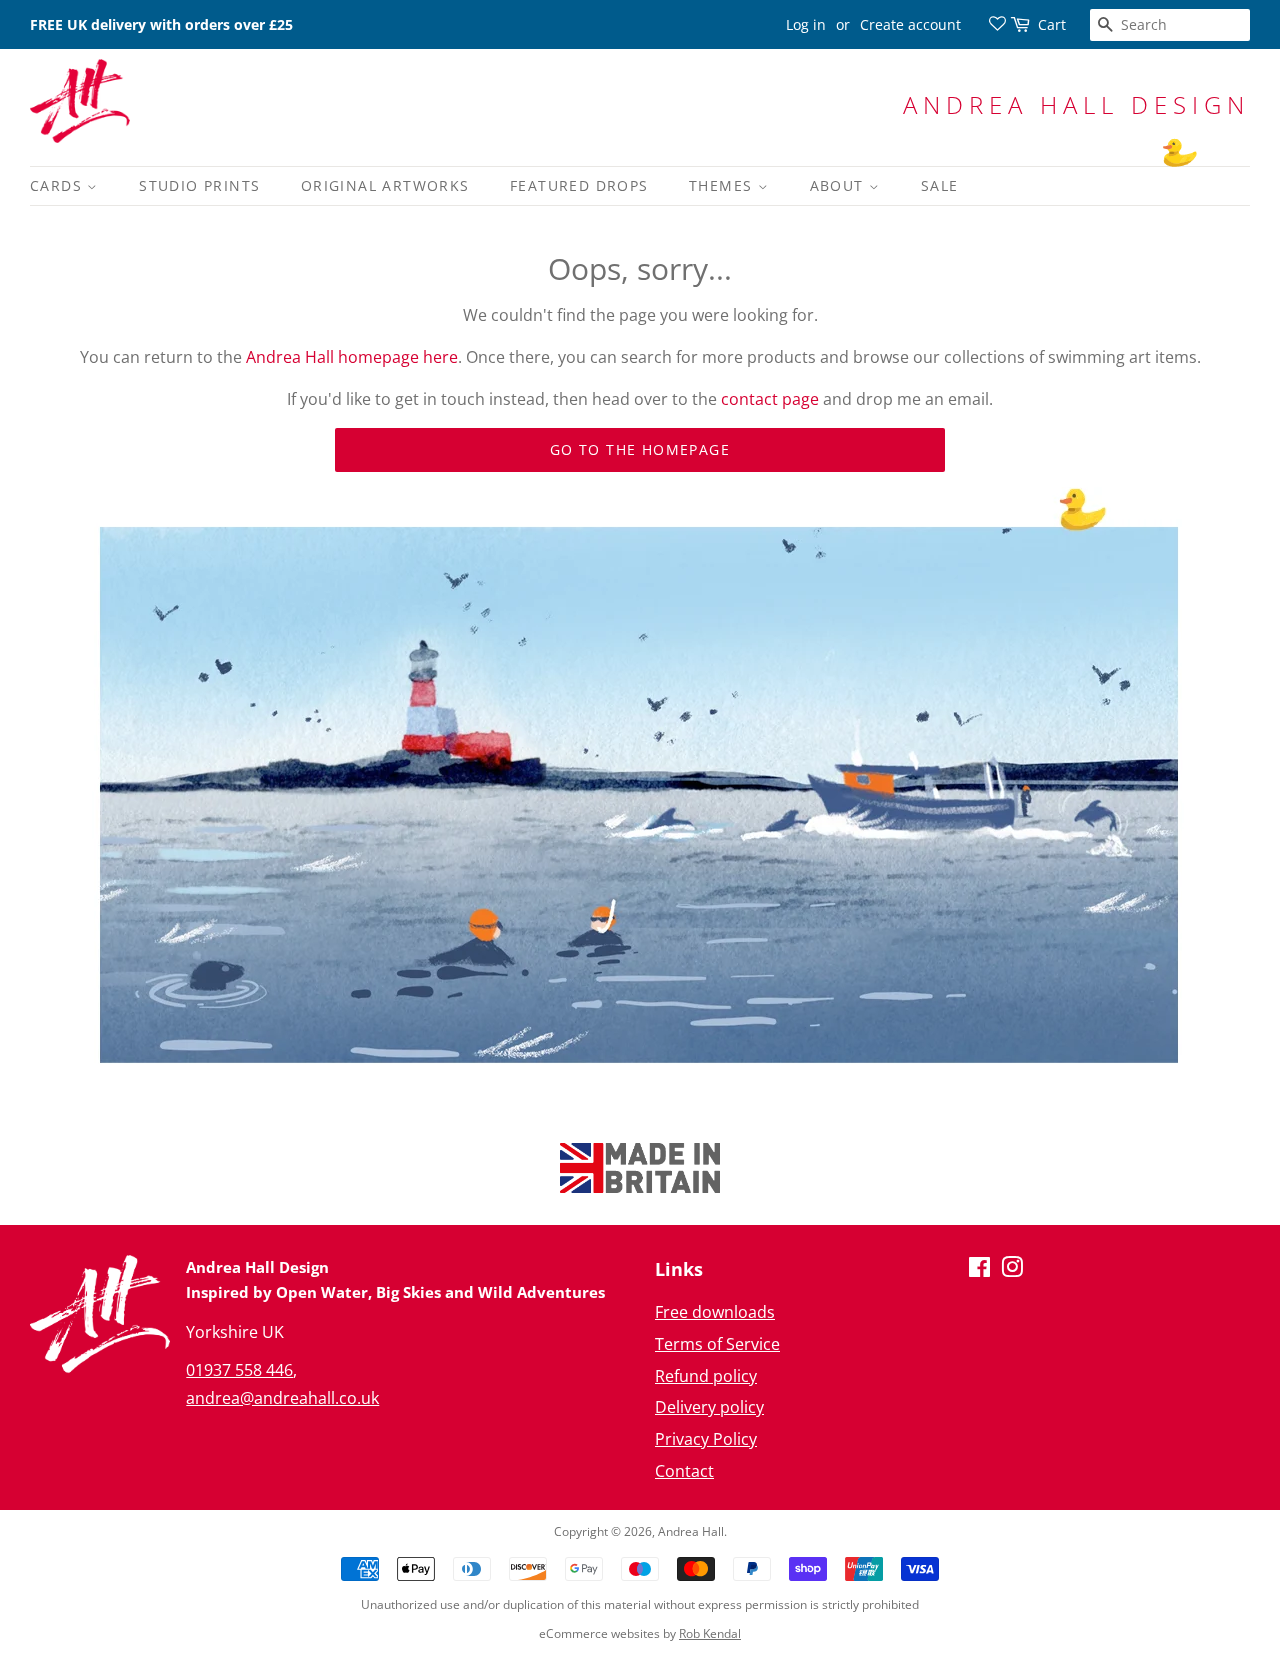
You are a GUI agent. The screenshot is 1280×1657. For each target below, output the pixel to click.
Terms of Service (717, 1344)
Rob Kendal (710, 1633)
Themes (723, 185)
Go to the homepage (640, 449)
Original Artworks (385, 185)
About (839, 185)
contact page (770, 399)
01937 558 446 (239, 1370)
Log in (806, 24)
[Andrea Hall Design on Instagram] (1012, 1270)
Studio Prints (199, 185)
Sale (940, 185)
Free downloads (715, 1312)
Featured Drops (579, 185)
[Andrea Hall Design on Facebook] (979, 1270)
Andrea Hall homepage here (352, 357)
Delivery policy (709, 1407)
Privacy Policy (706, 1439)
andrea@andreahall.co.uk (282, 1398)
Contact (684, 1471)
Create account (910, 24)
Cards (58, 185)
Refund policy (706, 1376)
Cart (1052, 24)
